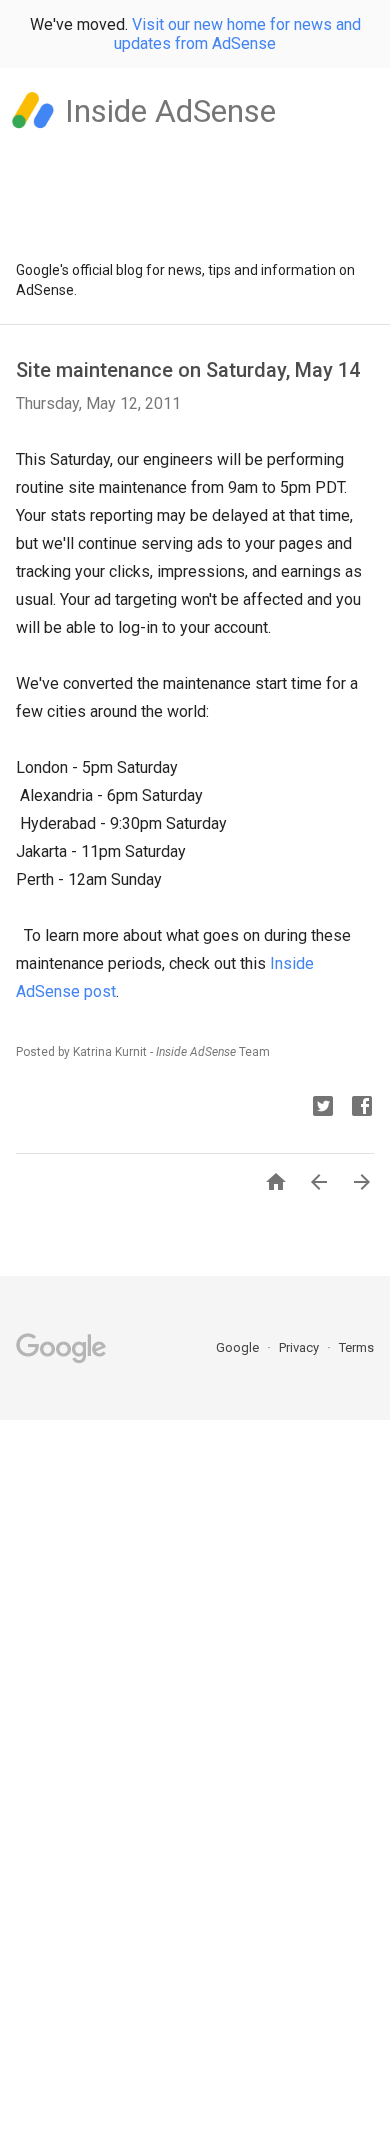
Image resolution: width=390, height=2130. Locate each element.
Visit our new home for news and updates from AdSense (237, 34)
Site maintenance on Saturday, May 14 (188, 370)
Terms (356, 1347)
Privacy (300, 1347)
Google (239, 1347)
